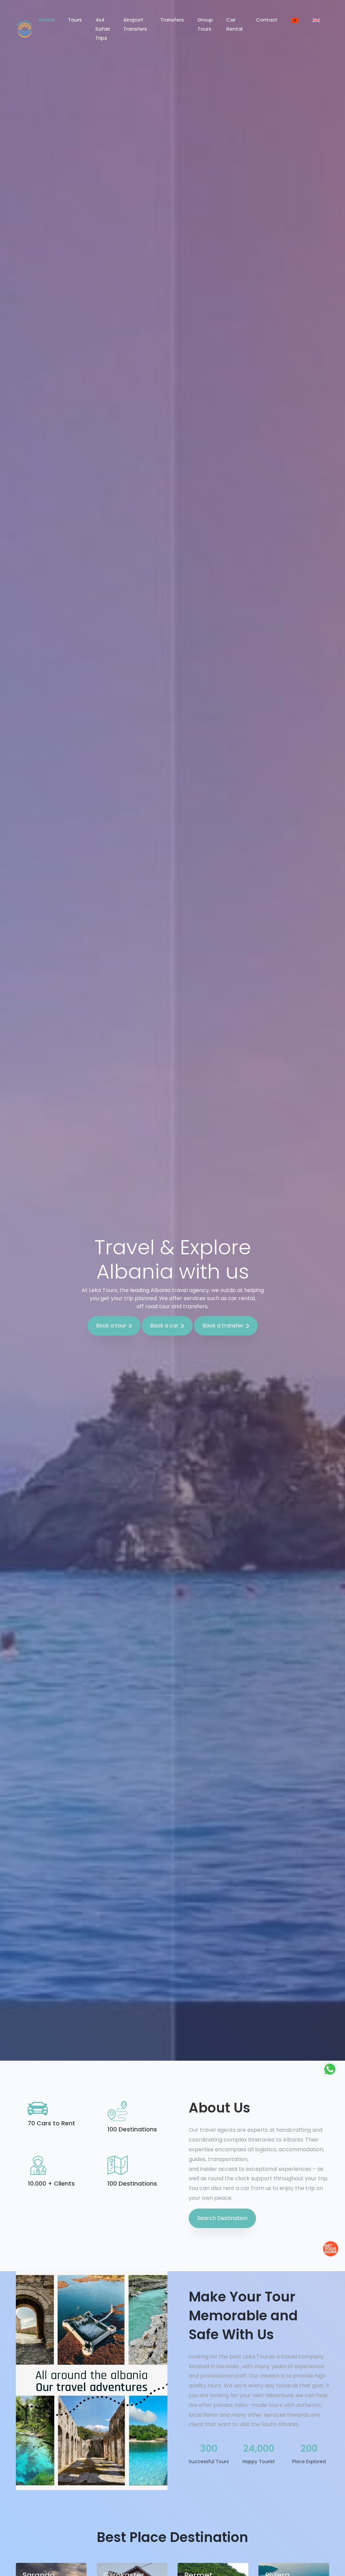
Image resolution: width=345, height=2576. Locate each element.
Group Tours (205, 24)
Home (47, 20)
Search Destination (222, 2218)
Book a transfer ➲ (226, 1326)
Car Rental (234, 24)
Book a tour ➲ (114, 1326)
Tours (75, 20)
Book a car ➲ (167, 1326)
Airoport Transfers (135, 24)
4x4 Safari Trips (103, 29)
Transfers (172, 20)
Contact (267, 20)
